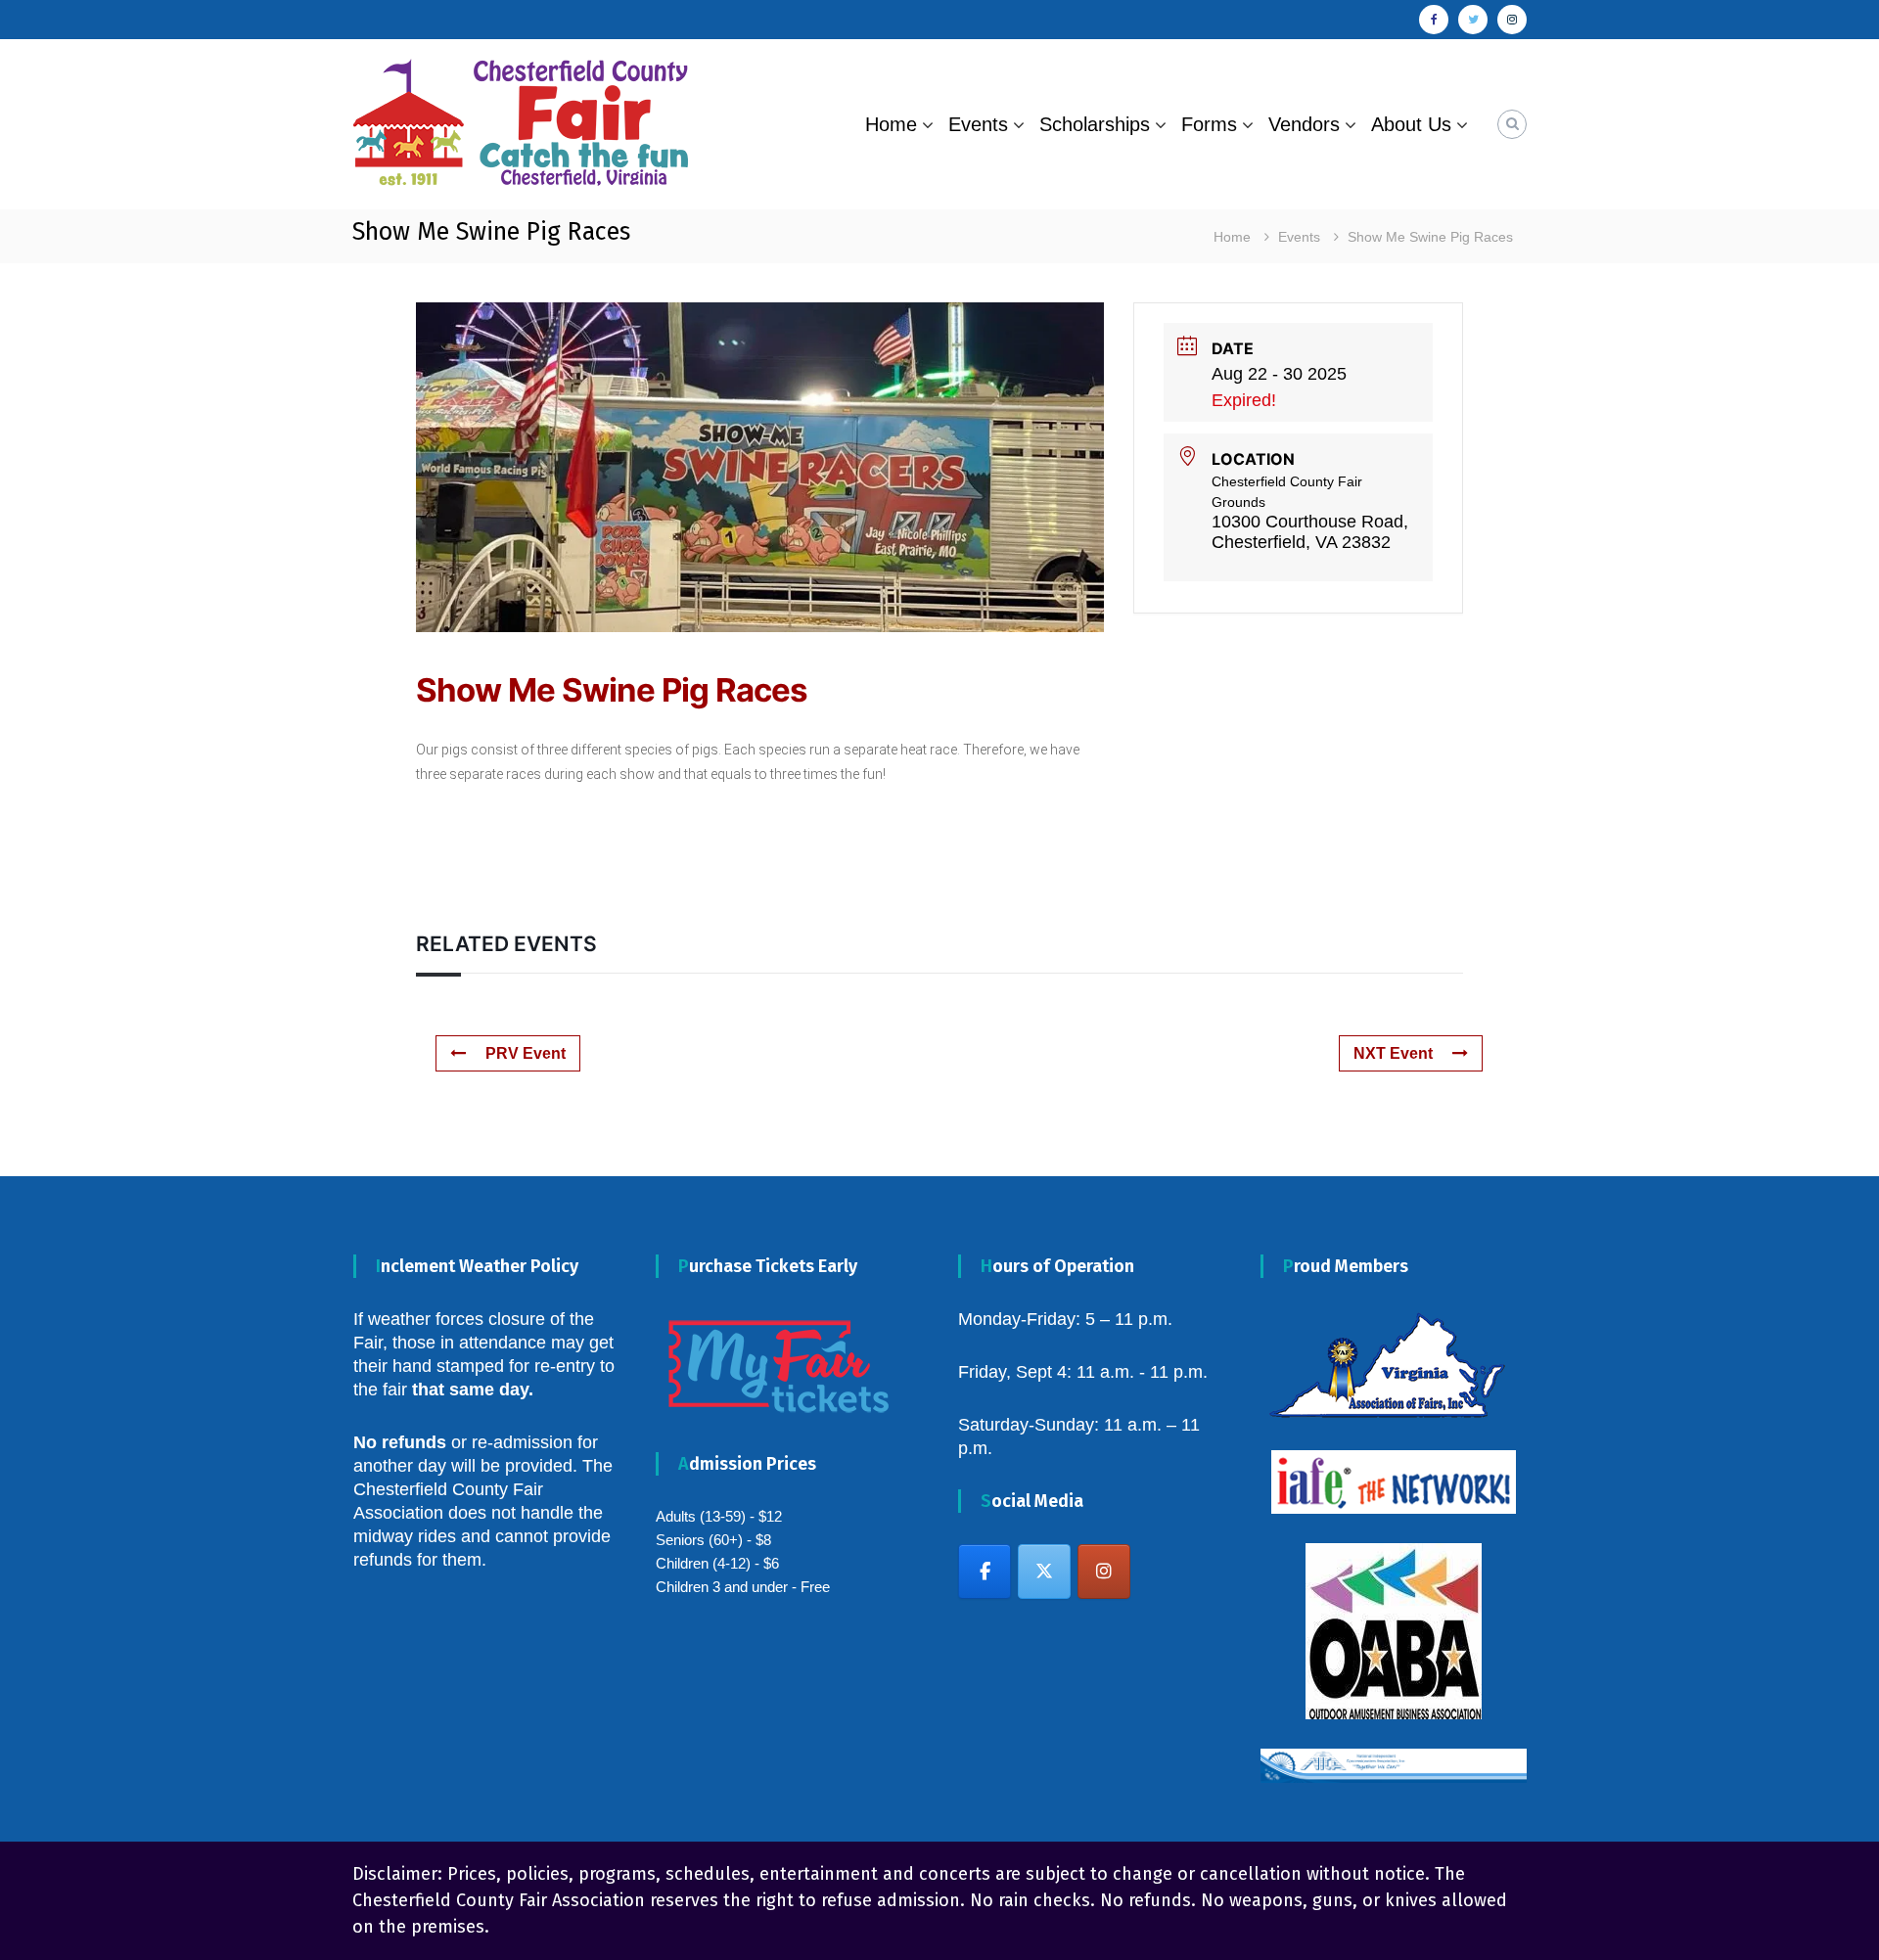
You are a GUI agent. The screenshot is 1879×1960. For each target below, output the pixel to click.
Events (978, 124)
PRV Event (526, 1053)
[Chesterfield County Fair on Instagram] (1104, 1572)
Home (891, 124)
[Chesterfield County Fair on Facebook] (985, 1572)
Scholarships (1095, 124)
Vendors (1304, 124)
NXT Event (1393, 1053)
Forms (1209, 124)
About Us (1411, 124)
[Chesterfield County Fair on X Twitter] (1044, 1572)
